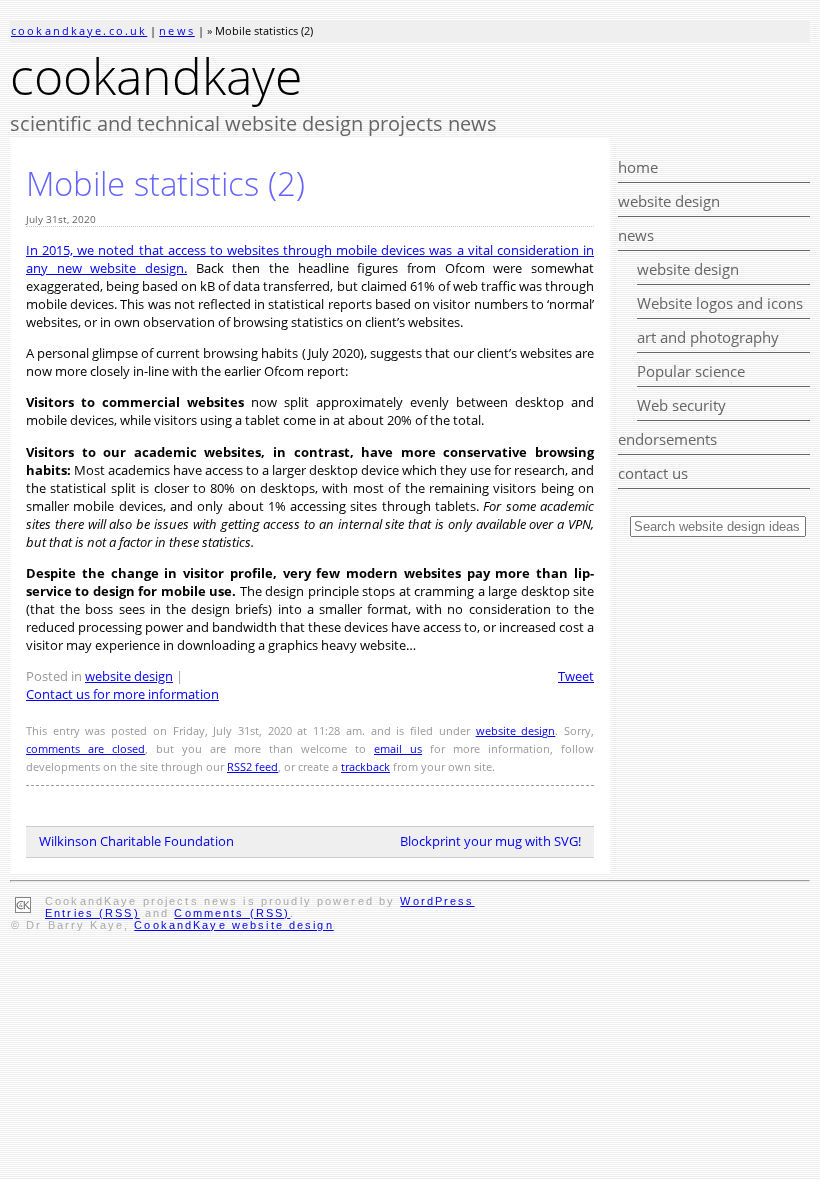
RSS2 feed (252, 767)
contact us (653, 473)
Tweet (576, 676)
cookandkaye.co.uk (79, 31)
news (177, 31)
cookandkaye (156, 76)
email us (398, 749)
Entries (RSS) (92, 913)
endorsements (667, 439)
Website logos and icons (720, 303)
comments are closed (85, 749)
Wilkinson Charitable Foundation (136, 841)
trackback (365, 767)
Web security (681, 405)
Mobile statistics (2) (165, 183)
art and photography (708, 337)
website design (669, 201)
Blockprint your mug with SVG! (490, 841)
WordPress (437, 901)
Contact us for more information (122, 694)
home (638, 167)
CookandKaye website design (233, 925)
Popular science (691, 371)
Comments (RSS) (232, 913)
